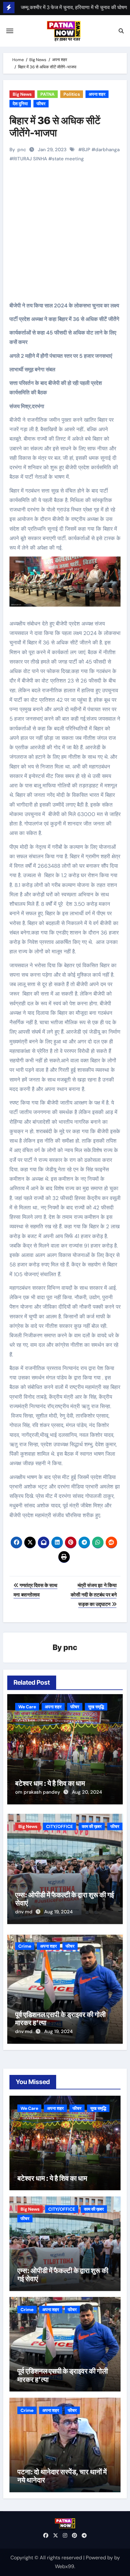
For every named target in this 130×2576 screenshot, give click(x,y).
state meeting (68, 159)
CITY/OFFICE (59, 1826)
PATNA (47, 94)
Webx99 (65, 2566)
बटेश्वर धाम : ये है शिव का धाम (50, 1783)
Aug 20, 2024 (87, 1792)
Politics (72, 94)
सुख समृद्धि (96, 1707)
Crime (25, 1946)
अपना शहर (97, 94)
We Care (27, 1707)
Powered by (100, 2558)
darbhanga (107, 150)
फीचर (41, 104)
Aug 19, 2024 (58, 1912)
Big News (22, 94)
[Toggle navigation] (10, 31)
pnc (22, 150)
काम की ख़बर (92, 1826)
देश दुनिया (20, 104)
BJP (86, 150)
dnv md (24, 1912)
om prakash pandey (38, 1792)
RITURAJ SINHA (30, 159)
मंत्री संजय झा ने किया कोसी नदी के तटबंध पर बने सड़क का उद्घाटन (94, 1595)
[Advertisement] (66, 243)
